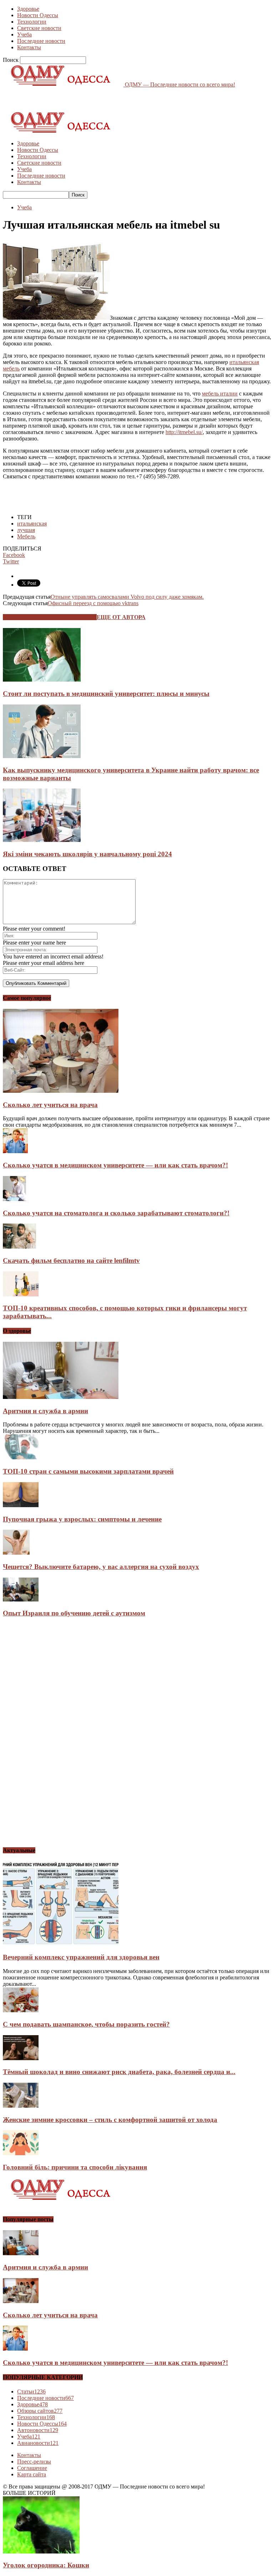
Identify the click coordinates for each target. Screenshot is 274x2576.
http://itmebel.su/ (184, 432)
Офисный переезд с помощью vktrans (93, 603)
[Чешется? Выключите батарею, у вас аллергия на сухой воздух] (16, 1553)
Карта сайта (32, 2474)
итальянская (32, 524)
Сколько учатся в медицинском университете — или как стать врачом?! (115, 1165)
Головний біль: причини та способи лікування (75, 2167)
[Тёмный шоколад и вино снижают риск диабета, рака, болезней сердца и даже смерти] (21, 2058)
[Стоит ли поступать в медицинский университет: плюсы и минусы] (42, 680)
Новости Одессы (38, 15)
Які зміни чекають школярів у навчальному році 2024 (87, 854)
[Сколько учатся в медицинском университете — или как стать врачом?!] (15, 1151)
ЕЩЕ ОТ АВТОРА (121, 617)
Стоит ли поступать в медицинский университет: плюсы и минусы (106, 694)
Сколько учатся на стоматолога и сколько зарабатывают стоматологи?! (116, 1213)
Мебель (26, 536)
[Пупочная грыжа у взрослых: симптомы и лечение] (21, 1505)
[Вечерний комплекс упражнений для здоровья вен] (61, 1944)
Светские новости (39, 28)
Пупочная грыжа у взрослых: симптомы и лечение (82, 1519)
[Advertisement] (86, 99)
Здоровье (28, 9)
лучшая (26, 530)
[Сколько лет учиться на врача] (61, 1091)
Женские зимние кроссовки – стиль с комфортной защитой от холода (110, 2120)
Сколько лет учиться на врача (50, 1105)
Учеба (24, 34)
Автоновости (38, 2430)
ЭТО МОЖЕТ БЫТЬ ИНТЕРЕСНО (50, 617)
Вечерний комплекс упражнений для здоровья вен (81, 1957)
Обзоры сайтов (40, 2411)
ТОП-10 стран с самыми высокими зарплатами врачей (88, 1471)
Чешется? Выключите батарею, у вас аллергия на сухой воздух (101, 1567)
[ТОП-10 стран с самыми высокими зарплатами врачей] (21, 1457)
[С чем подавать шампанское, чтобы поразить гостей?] (21, 2010)
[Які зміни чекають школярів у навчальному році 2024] (42, 840)
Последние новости (41, 41)
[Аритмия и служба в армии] (61, 1397)
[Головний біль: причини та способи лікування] (21, 2153)
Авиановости (38, 2443)
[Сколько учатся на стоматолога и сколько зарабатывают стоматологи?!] (14, 1199)
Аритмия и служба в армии (45, 1411)
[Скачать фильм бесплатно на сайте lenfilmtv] (19, 1247)
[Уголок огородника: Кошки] (41, 2552)
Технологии (32, 22)
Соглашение (32, 2468)
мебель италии (220, 393)
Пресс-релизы (34, 2462)
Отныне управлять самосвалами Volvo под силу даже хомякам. (127, 597)
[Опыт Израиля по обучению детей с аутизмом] (21, 1600)
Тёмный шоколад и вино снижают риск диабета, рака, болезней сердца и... (119, 2072)
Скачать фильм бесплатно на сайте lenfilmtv (71, 1260)
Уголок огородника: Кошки (46, 2565)
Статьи (31, 2391)
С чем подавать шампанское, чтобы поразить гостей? (86, 2024)
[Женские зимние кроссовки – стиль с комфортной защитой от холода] (21, 2106)
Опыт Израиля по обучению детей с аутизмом (74, 1613)
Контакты (29, 47)
